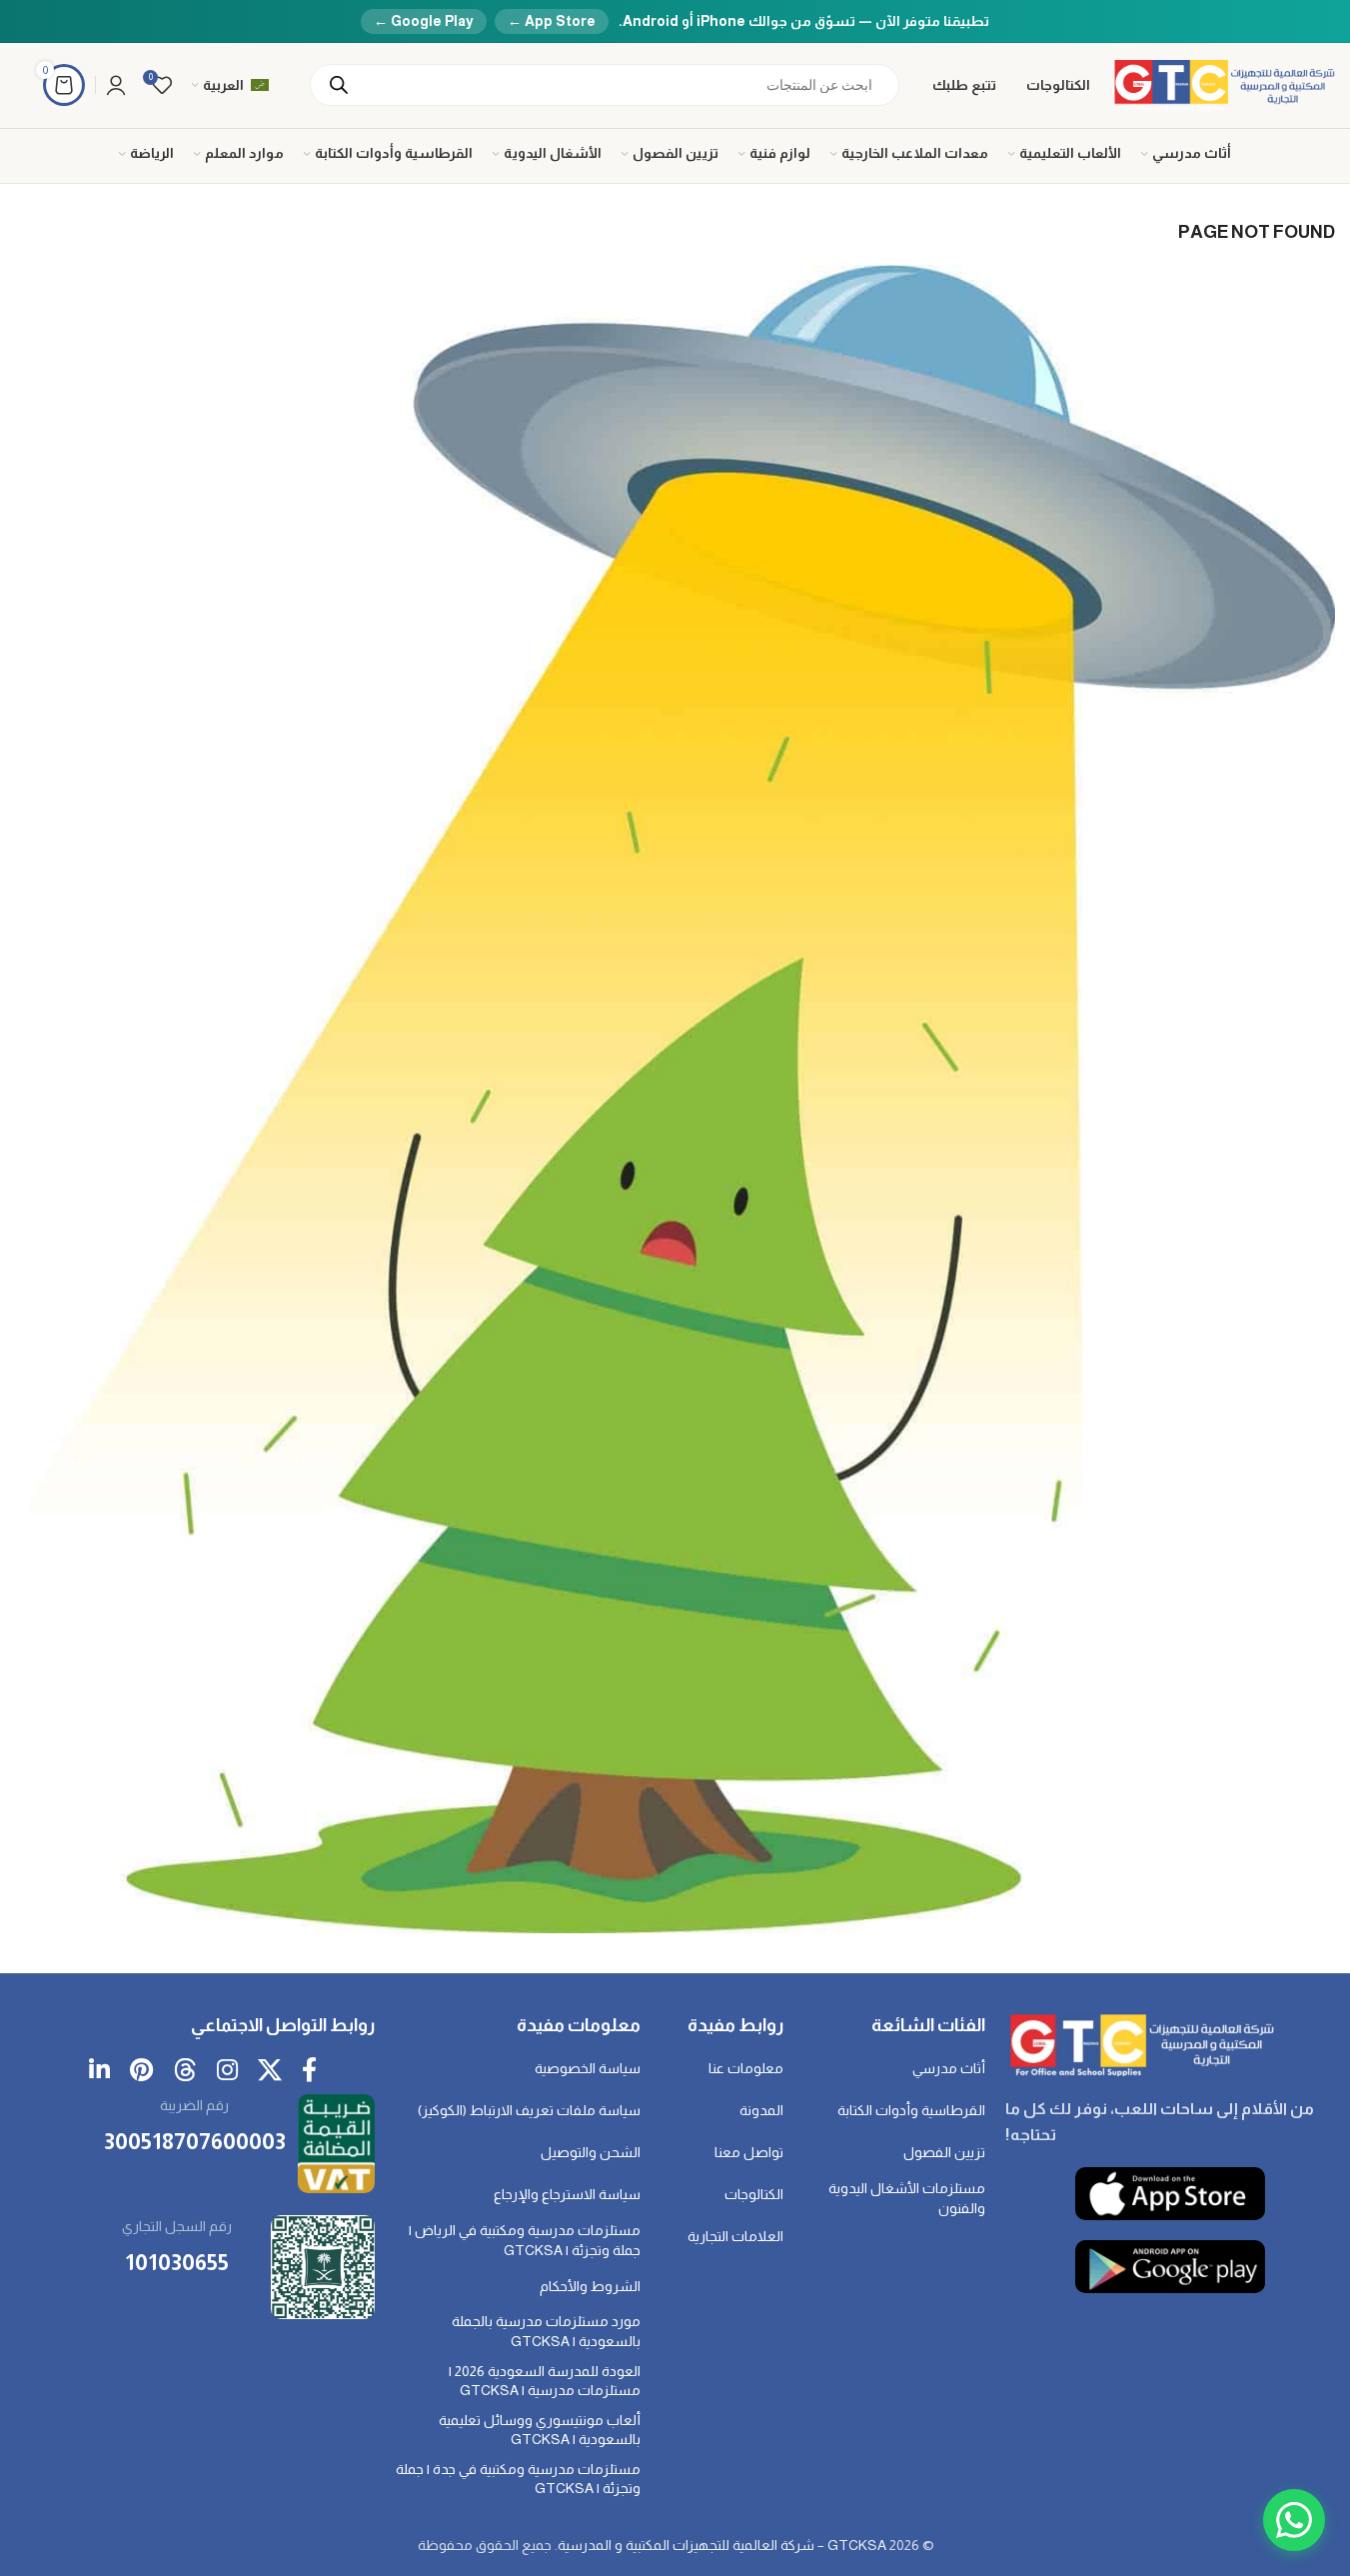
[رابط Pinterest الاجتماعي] (141, 2071)
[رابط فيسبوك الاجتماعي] (309, 2071)
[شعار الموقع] (1223, 84)
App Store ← (552, 21)
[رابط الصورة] (1140, 2043)
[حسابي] (116, 85)
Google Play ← (424, 21)
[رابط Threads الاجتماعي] (185, 2071)
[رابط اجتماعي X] (270, 2071)
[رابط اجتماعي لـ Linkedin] (99, 2071)
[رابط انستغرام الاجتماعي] (227, 2071)
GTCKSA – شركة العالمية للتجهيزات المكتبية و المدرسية (722, 2545)
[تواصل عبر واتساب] (1294, 2520)
